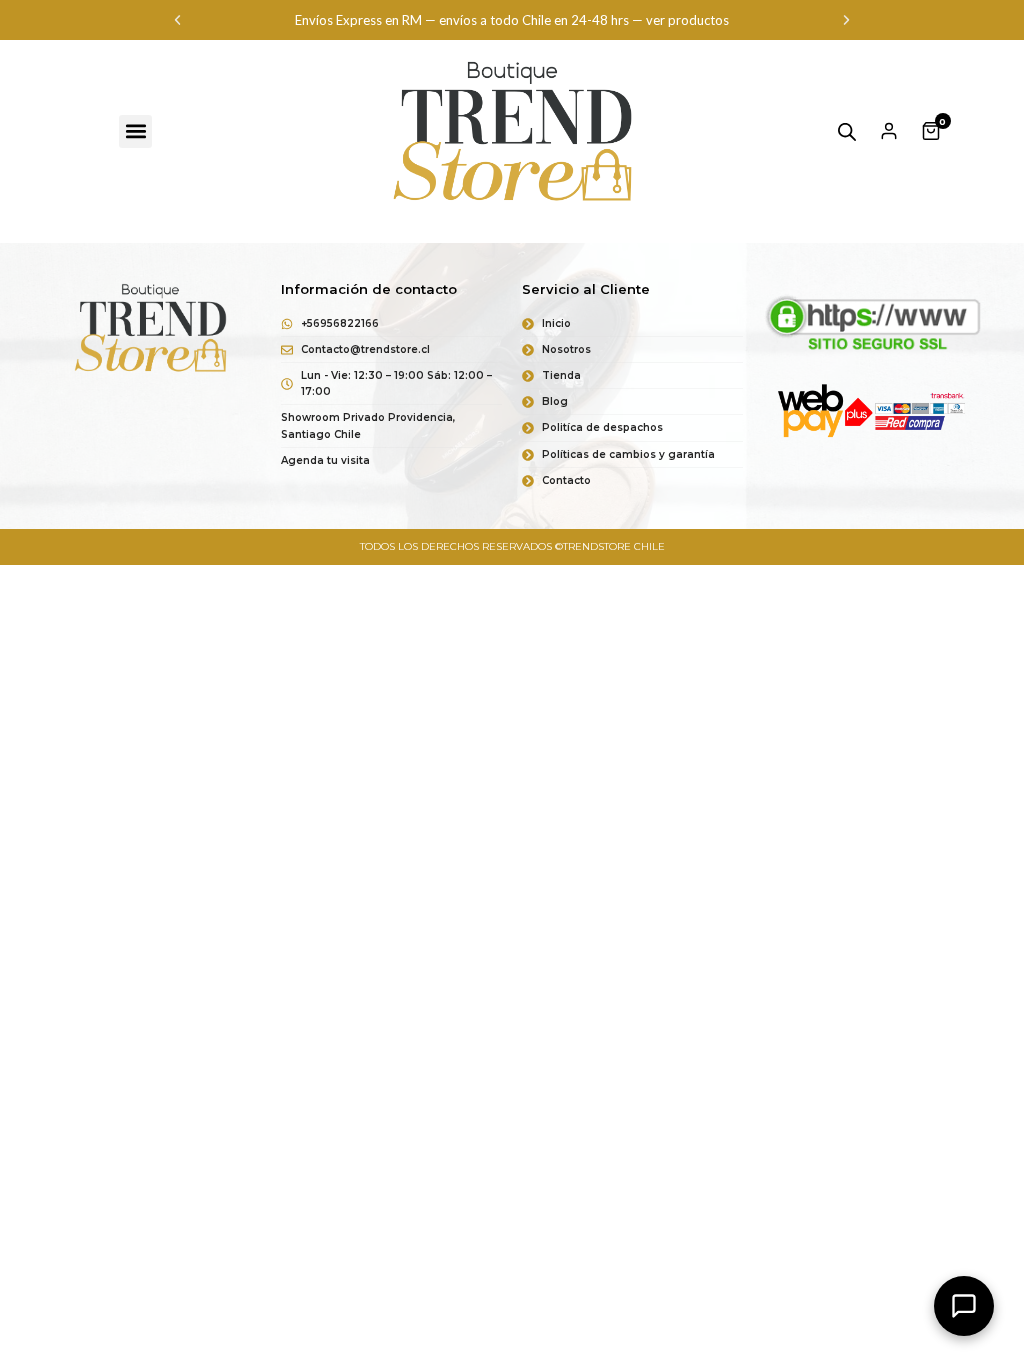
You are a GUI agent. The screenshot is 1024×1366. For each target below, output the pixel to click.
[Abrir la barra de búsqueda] (847, 131)
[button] (177, 20)
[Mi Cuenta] (889, 131)
